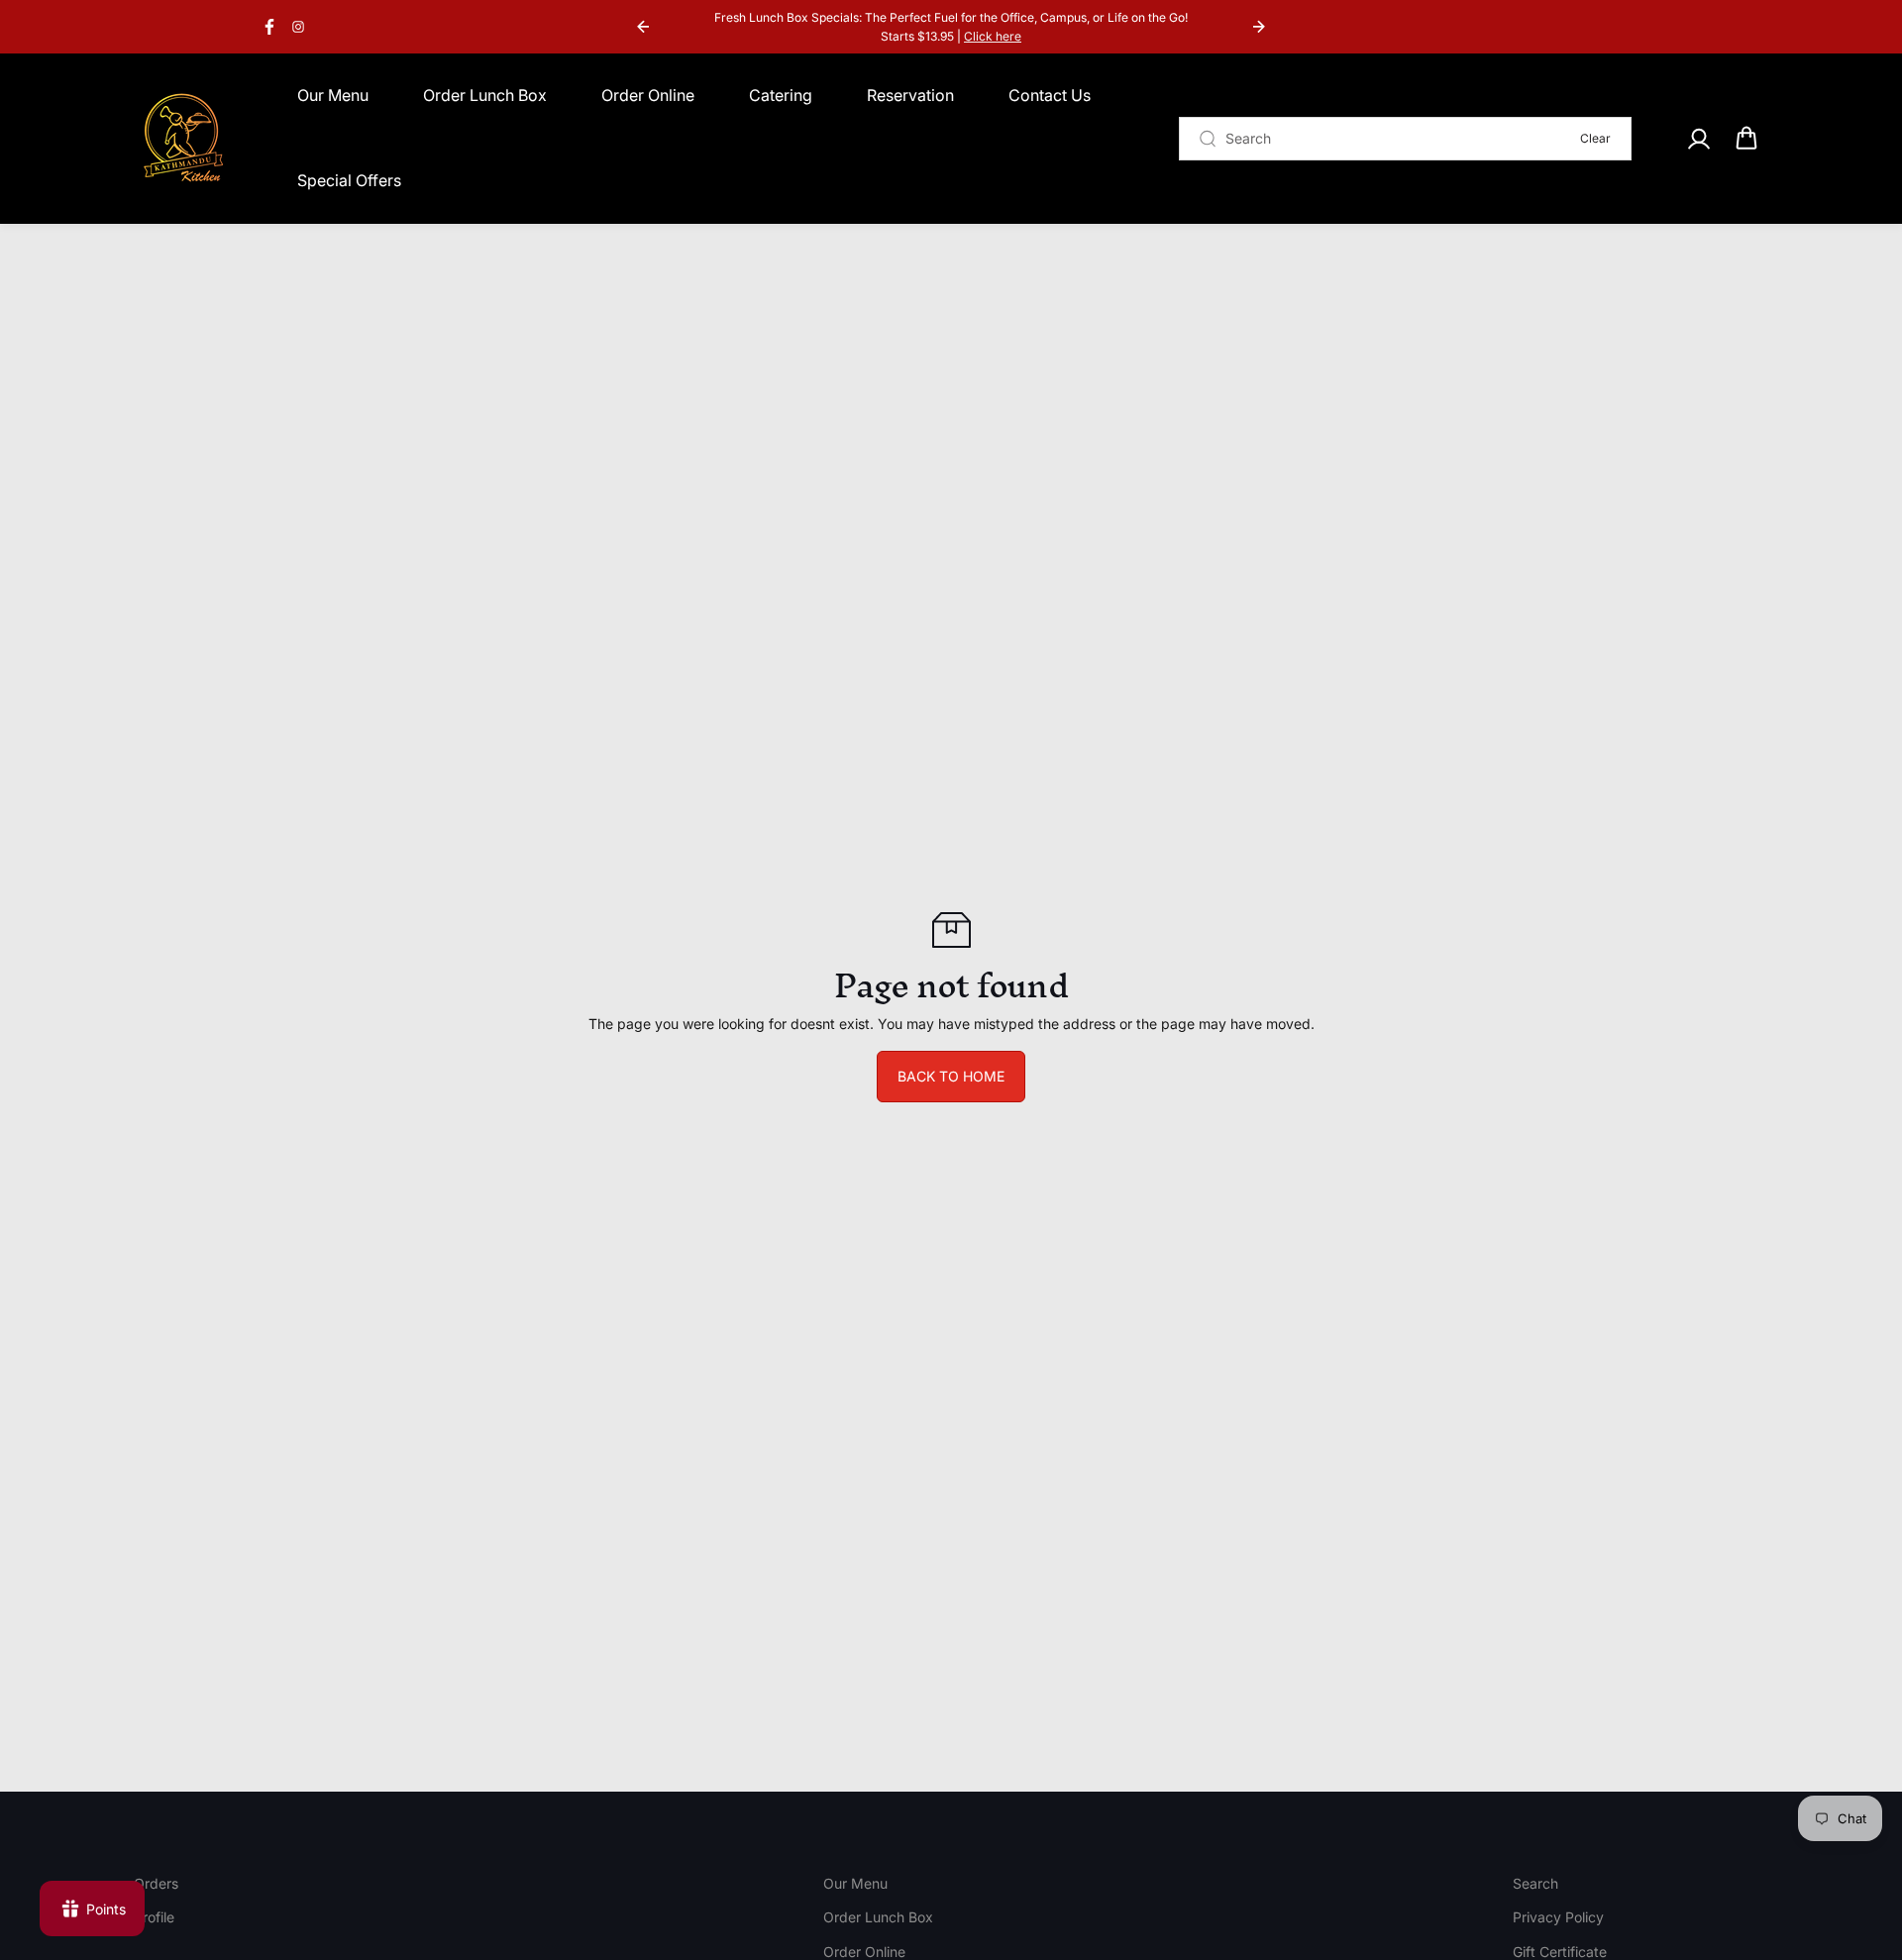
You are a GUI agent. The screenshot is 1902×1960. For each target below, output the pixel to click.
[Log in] (1698, 139)
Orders (156, 1883)
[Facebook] (269, 27)
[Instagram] (298, 27)
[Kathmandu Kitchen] (183, 139)
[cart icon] (1746, 139)
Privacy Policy (1558, 1917)
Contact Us (1050, 95)
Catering (781, 95)
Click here (993, 36)
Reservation (910, 95)
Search (1535, 1883)
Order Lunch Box (485, 95)
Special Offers (349, 180)
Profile (154, 1917)
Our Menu (333, 95)
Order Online (648, 95)
